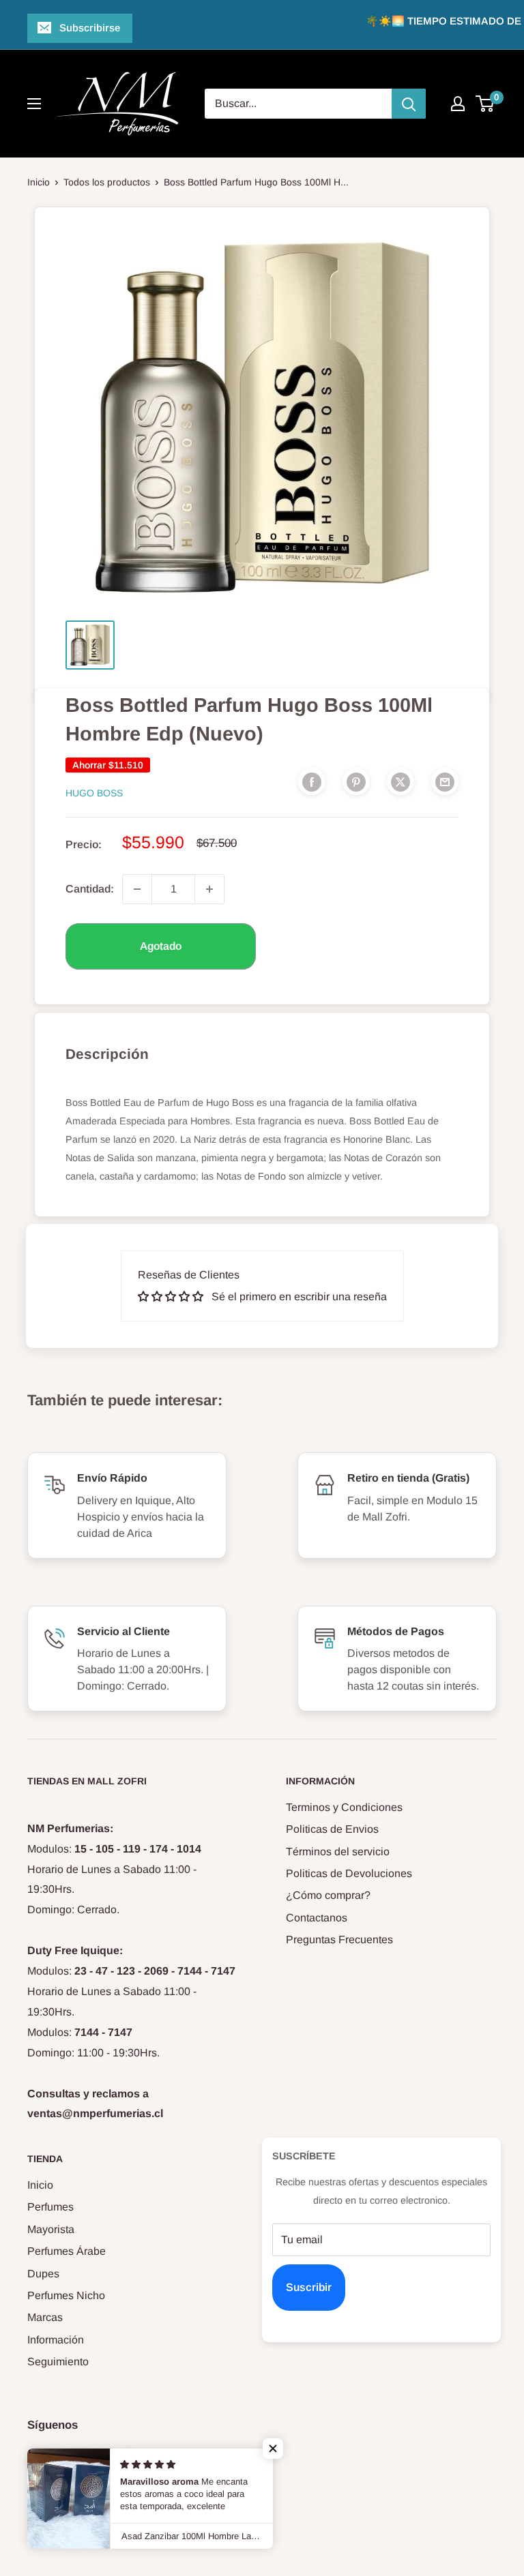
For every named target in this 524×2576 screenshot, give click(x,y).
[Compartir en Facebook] (312, 781)
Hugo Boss (94, 793)
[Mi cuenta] (458, 104)
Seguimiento (58, 2362)
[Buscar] (409, 104)
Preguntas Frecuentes (339, 1940)
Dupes (43, 2274)
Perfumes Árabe (67, 2251)
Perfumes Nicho (66, 2295)
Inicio (39, 182)
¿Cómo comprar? (328, 1895)
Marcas (45, 2317)
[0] (485, 104)
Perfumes (50, 2207)
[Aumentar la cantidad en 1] (209, 889)
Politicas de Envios (332, 1829)
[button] (273, 2448)
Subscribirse (90, 28)
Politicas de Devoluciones (349, 1873)
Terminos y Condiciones (344, 1807)
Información (56, 2340)
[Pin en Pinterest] (356, 781)
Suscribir (309, 2287)
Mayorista (51, 2229)
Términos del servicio (338, 1852)
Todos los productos (107, 182)
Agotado (161, 946)
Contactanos (317, 1918)
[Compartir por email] (445, 781)
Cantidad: (90, 889)
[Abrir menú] (34, 104)
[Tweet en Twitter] (401, 781)
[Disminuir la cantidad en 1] (137, 889)
